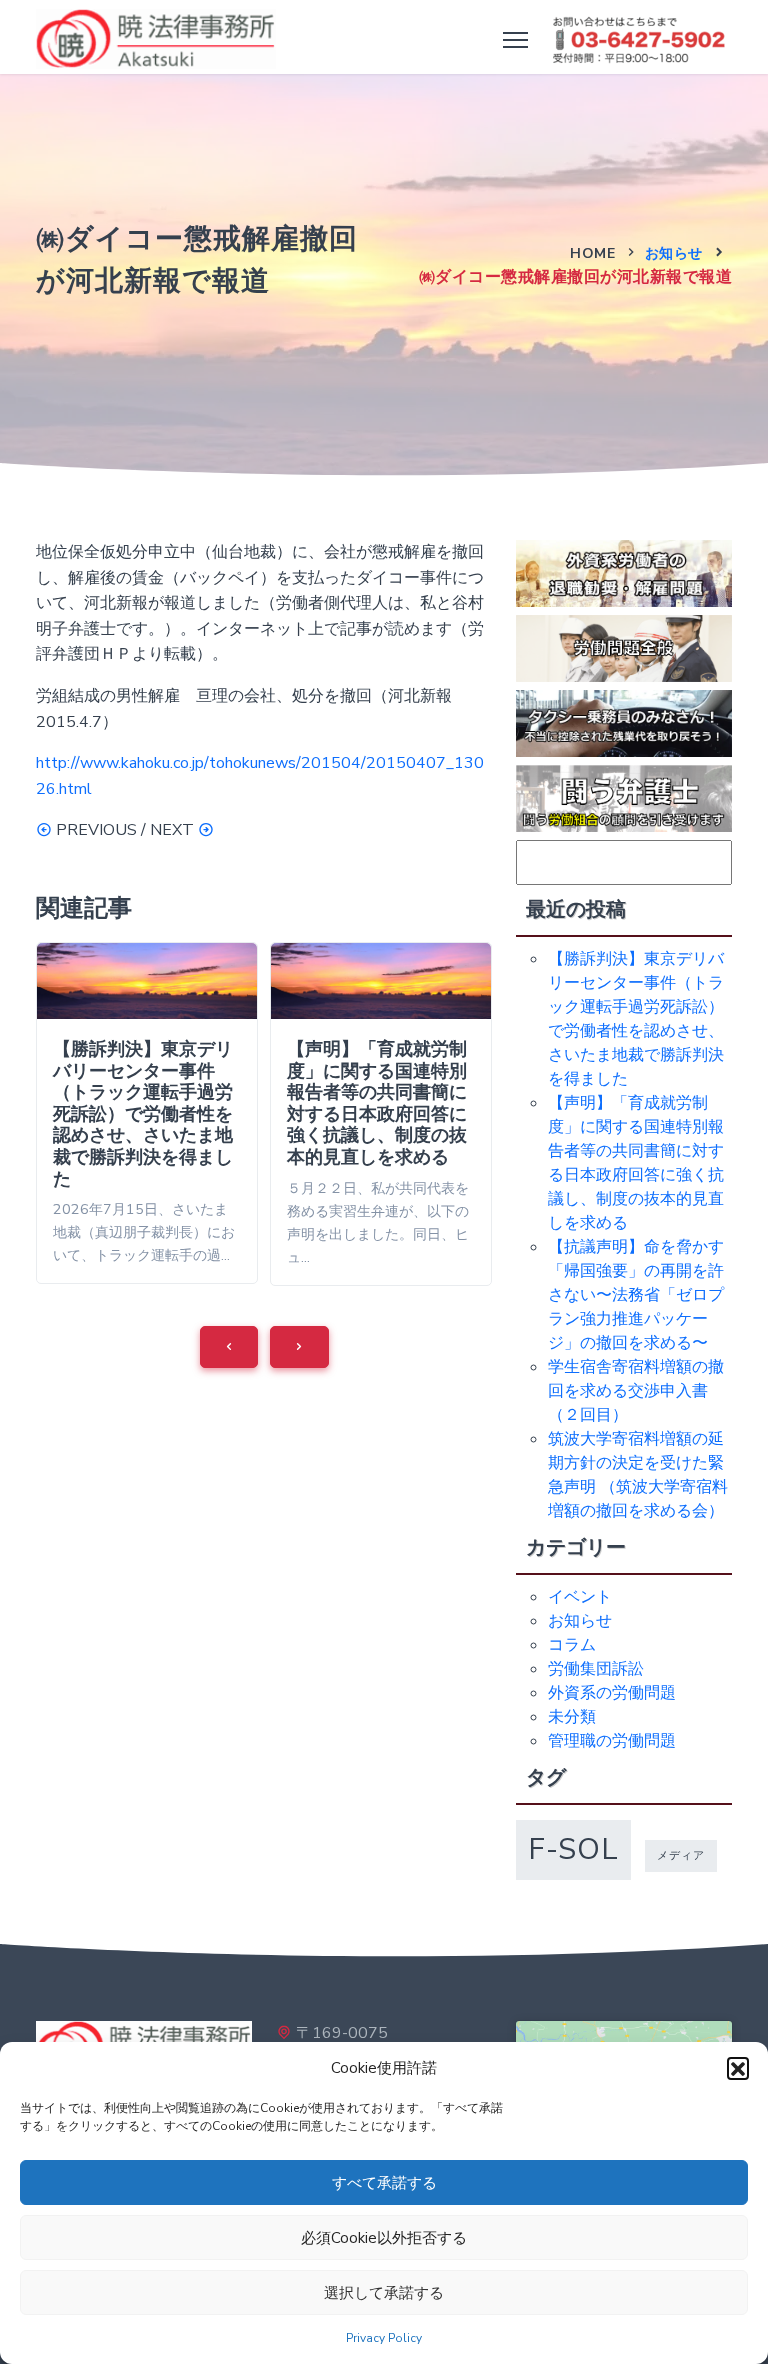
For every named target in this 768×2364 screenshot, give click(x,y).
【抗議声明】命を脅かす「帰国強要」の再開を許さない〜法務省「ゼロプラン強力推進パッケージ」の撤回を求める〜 (636, 1295)
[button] (738, 2068)
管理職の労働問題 (612, 1741)
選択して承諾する (384, 2293)
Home (592, 253)
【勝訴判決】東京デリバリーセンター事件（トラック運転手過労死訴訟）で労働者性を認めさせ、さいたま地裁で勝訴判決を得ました (143, 1114)
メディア (681, 1855)
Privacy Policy (384, 2338)
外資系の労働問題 (612, 1693)
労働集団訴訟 (596, 1669)
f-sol (573, 1849)
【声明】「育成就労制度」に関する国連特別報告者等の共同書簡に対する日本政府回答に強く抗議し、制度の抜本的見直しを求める (377, 1103)
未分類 (572, 1717)
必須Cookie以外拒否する (384, 2238)
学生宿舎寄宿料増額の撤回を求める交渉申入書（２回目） (636, 1391)
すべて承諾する (384, 2183)
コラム (572, 1645)
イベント (580, 1597)
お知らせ (674, 253)
